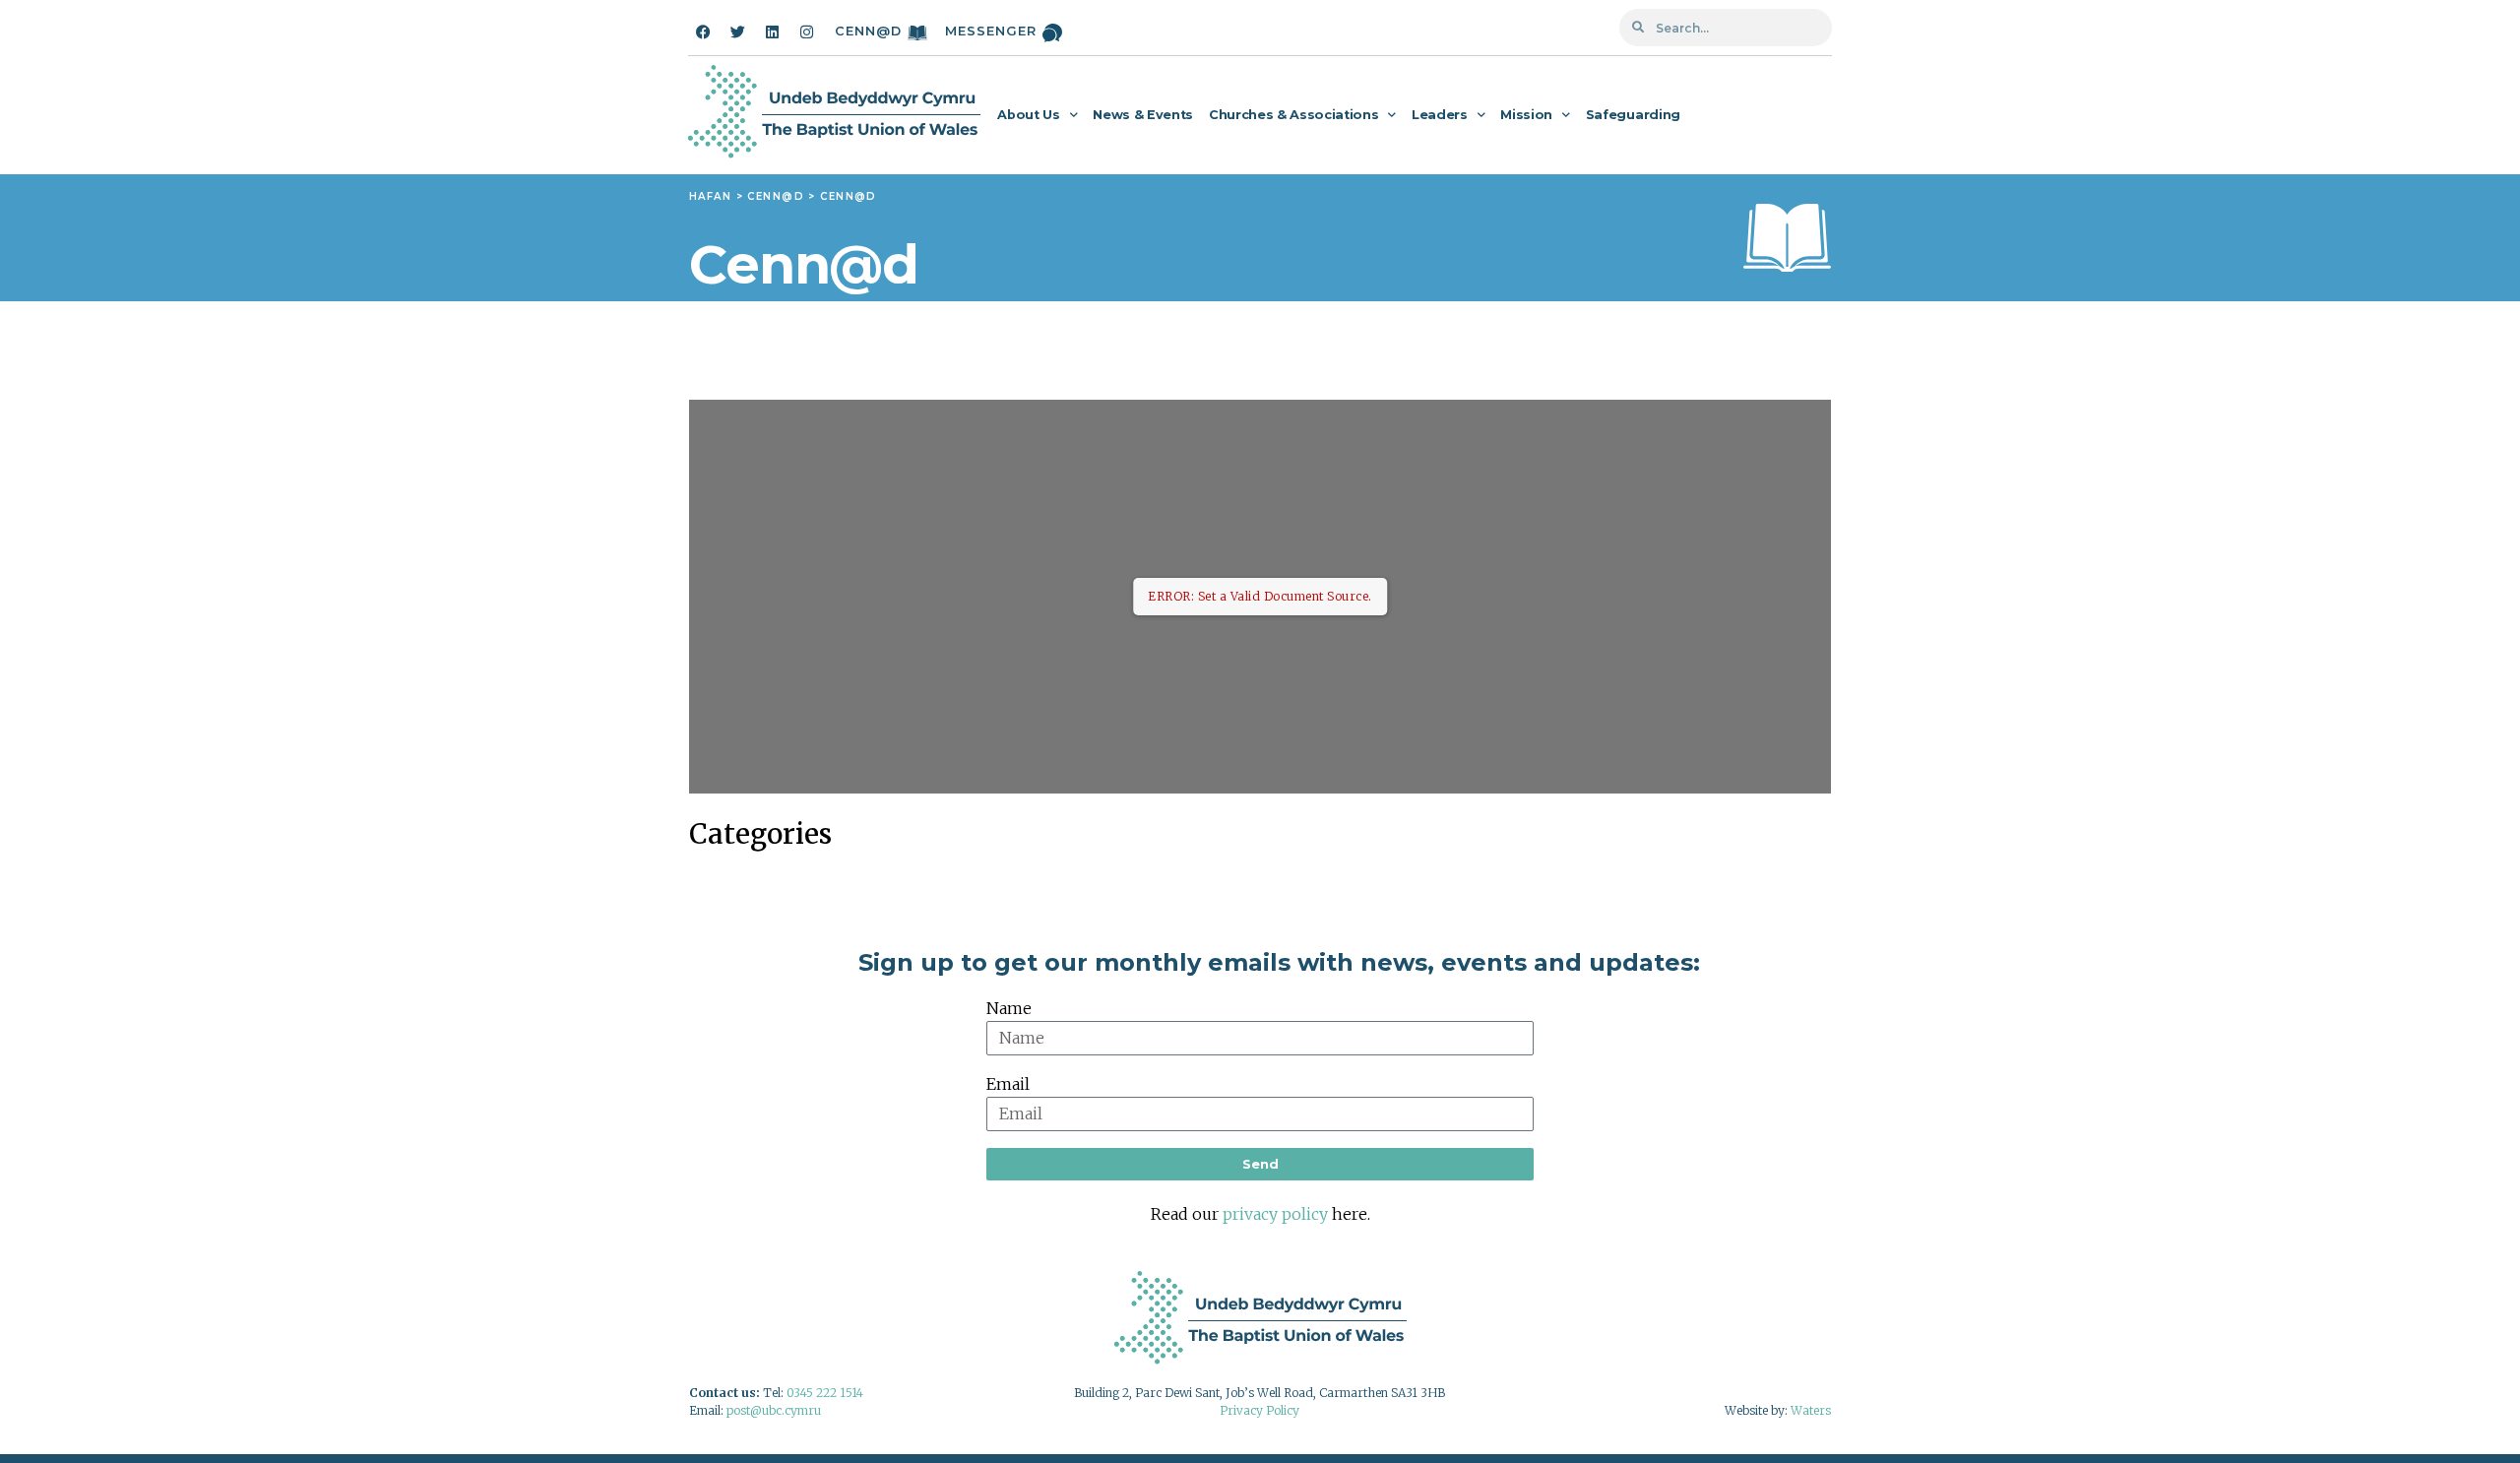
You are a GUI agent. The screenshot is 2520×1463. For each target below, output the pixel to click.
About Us (1028, 115)
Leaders (1440, 115)
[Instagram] (806, 32)
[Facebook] (703, 32)
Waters (1811, 1410)
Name (1009, 1008)
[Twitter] (737, 32)
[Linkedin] (772, 32)
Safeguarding (1633, 115)
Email (1008, 1084)
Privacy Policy (1260, 1410)
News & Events (1143, 115)
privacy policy (1275, 1214)
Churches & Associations (1293, 115)
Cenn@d (869, 31)
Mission (1526, 115)
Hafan (710, 196)
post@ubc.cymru (774, 1410)
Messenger (991, 31)
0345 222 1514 (825, 1393)
